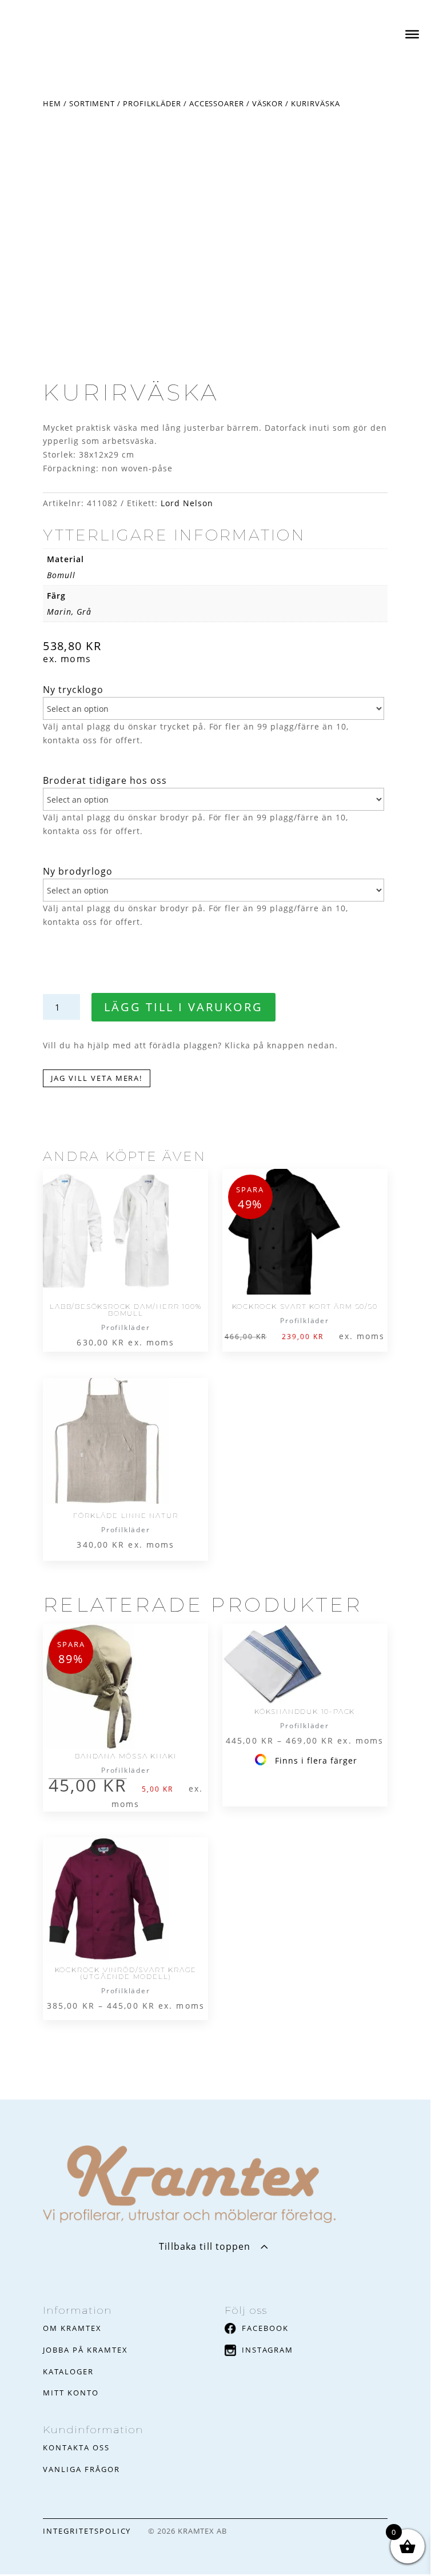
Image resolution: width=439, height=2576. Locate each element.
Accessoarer (217, 103)
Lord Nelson (187, 503)
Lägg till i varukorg (183, 1007)
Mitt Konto (71, 2393)
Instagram (268, 2350)
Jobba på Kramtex (85, 2350)
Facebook (265, 2328)
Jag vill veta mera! (97, 1078)
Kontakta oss (76, 2447)
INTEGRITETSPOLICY (87, 2531)
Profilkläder (152, 103)
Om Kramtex (72, 2328)
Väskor (268, 103)
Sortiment (92, 103)
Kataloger (68, 2371)
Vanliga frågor (81, 2469)
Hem (52, 103)
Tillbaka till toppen (205, 2246)
